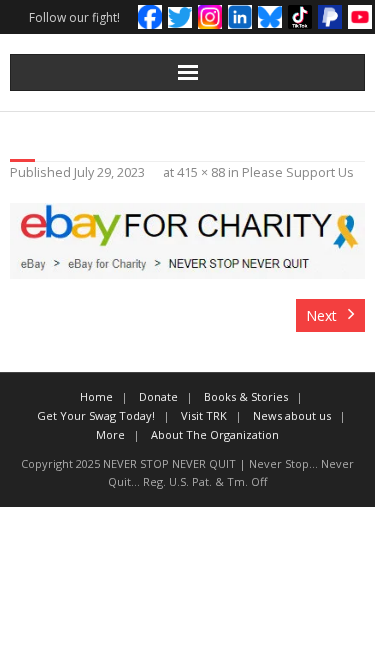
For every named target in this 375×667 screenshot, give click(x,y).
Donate (158, 396)
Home (96, 396)
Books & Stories (246, 396)
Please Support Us (298, 172)
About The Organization (215, 434)
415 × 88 (201, 172)
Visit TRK (204, 415)
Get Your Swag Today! (96, 415)
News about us (292, 415)
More (110, 434)
